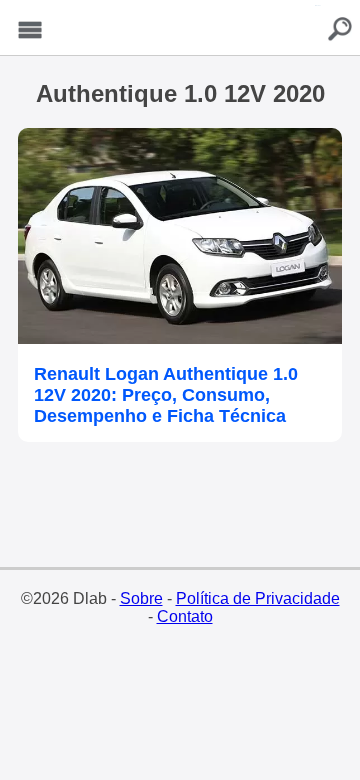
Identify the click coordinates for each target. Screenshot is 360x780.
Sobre (141, 598)
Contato (185, 616)
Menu (30, 30)
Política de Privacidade (258, 598)
